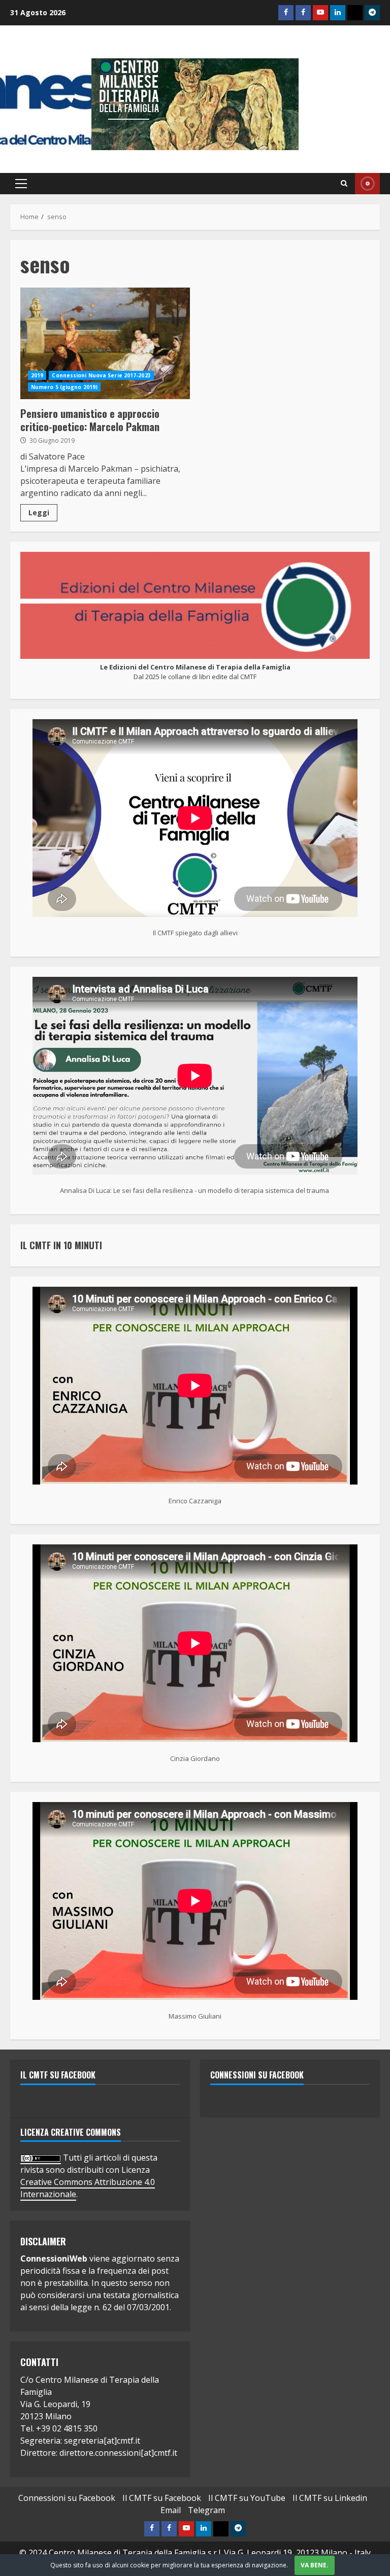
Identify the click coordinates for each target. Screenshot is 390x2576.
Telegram (206, 2510)
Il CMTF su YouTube (247, 2498)
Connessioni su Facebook (257, 2075)
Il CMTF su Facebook (58, 2075)
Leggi (39, 513)
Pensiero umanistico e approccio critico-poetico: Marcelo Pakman (105, 343)
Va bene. (315, 2565)
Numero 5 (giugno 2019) (64, 387)
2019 (37, 375)
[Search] (344, 184)
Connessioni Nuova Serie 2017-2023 (101, 375)
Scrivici (367, 184)
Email (171, 2510)
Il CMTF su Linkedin (330, 2498)
